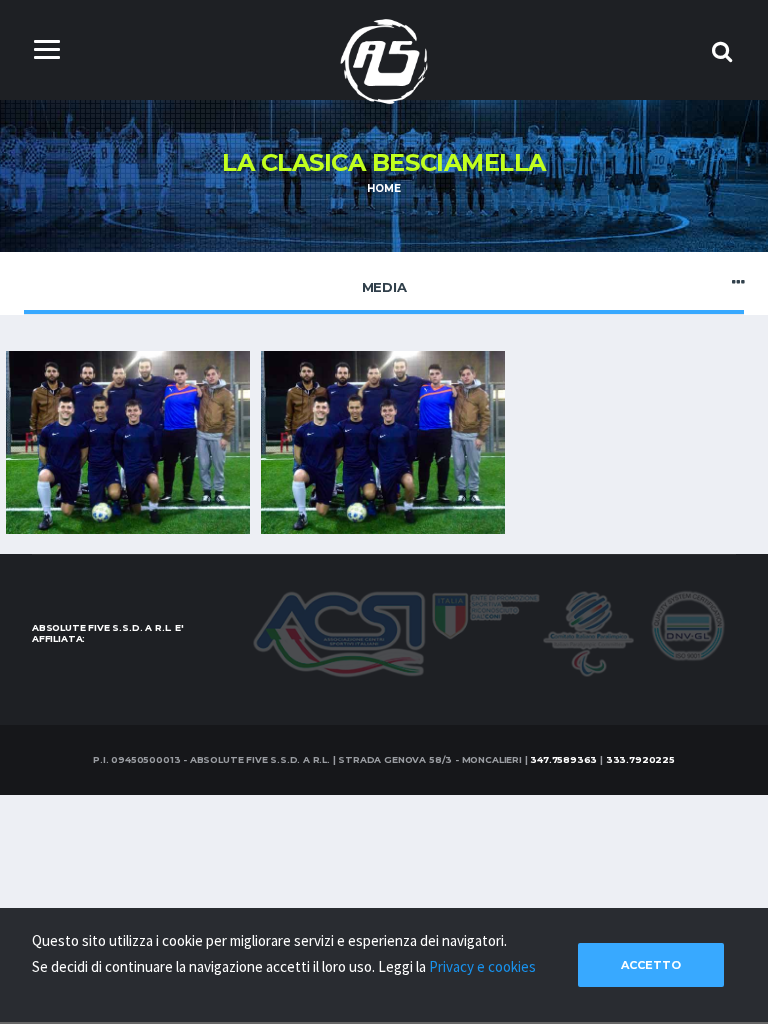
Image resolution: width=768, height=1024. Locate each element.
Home (383, 188)
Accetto (651, 965)
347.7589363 (563, 759)
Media (384, 287)
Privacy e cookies (482, 966)
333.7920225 (640, 759)
